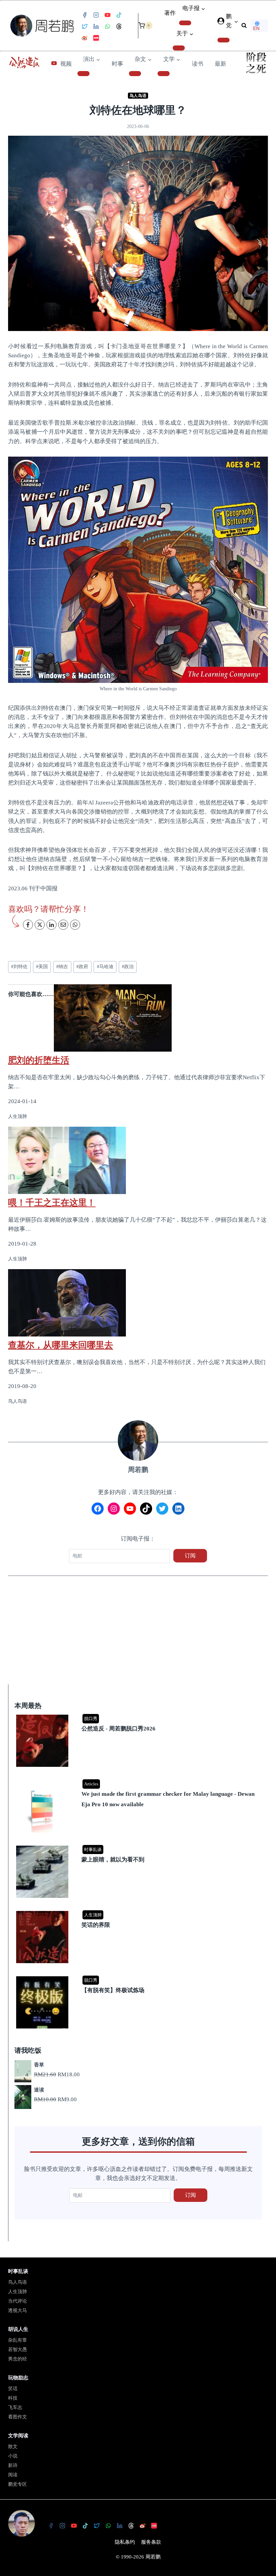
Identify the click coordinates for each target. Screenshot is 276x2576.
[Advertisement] (138, 1634)
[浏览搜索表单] (244, 26)
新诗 (13, 2465)
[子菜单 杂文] (135, 73)
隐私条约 (125, 2542)
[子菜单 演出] (83, 73)
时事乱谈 (93, 1850)
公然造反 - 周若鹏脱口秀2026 (118, 1729)
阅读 (13, 2475)
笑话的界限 (96, 1925)
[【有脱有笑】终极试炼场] (139, 1977)
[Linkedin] (96, 27)
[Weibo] (84, 38)
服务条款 (151, 2542)
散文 (13, 2447)
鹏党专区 (18, 2484)
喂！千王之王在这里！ (52, 1202)
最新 (220, 64)
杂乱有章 (18, 2340)
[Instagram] (96, 15)
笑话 (13, 2389)
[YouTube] (107, 15)
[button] (236, 21)
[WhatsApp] (107, 27)
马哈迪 (105, 967)
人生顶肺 (93, 1915)
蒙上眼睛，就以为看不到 (113, 1860)
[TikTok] (119, 15)
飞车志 (15, 2407)
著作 (170, 13)
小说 (13, 2456)
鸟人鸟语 (138, 96)
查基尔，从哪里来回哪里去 (61, 1345)
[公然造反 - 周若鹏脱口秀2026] (139, 1715)
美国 (42, 967)
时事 (117, 64)
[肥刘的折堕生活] (138, 1018)
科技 (13, 2398)
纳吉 (62, 967)
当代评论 (18, 2301)
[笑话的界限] (139, 1911)
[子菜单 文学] (164, 73)
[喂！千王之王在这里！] (138, 1160)
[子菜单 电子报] (185, 23)
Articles (91, 1784)
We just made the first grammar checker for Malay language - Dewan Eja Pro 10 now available (168, 1799)
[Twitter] (84, 27)
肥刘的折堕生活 (39, 1060)
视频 (66, 64)
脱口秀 (91, 1719)
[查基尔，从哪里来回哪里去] (138, 1303)
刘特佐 (19, 967)
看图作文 (18, 2417)
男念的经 (18, 2359)
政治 (128, 967)
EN (256, 28)
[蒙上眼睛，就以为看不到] (139, 1846)
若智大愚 (18, 2350)
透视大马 (18, 2310)
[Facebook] (84, 15)
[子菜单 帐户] (223, 40)
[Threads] (119, 27)
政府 (82, 967)
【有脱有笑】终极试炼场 (113, 1990)
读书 (198, 64)
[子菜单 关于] (179, 48)
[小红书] (96, 38)
